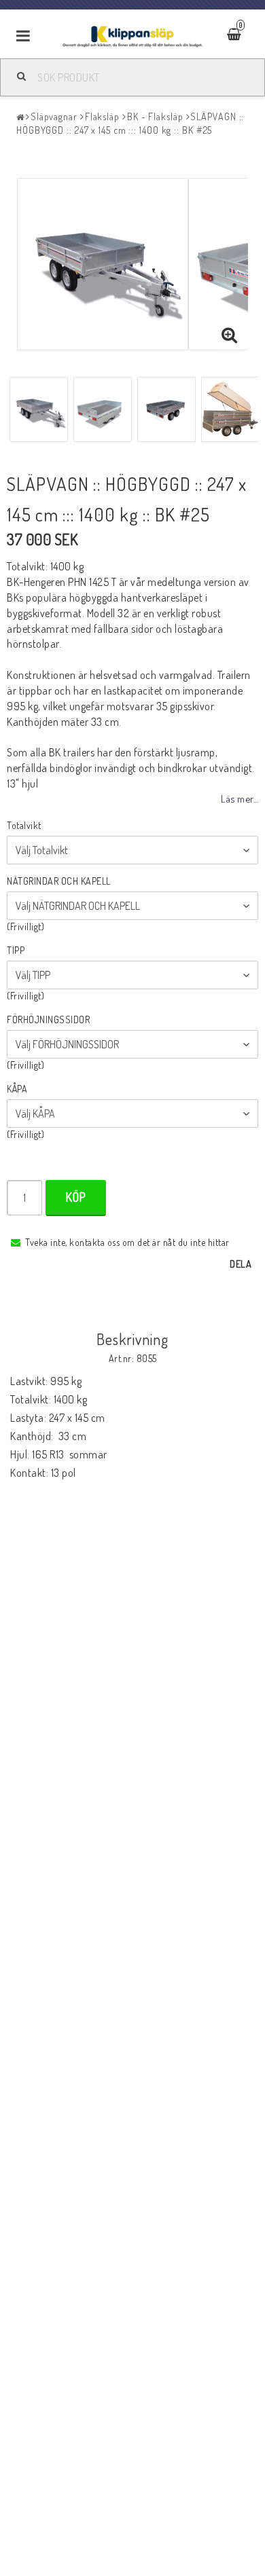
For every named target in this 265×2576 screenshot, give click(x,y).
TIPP (16, 950)
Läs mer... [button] (240, 798)
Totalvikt (24, 825)
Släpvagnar (54, 116)
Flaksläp (102, 116)
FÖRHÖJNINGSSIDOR (48, 1019)
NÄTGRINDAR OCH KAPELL (59, 881)
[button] (230, 335)
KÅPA (17, 1089)
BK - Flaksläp (155, 116)
